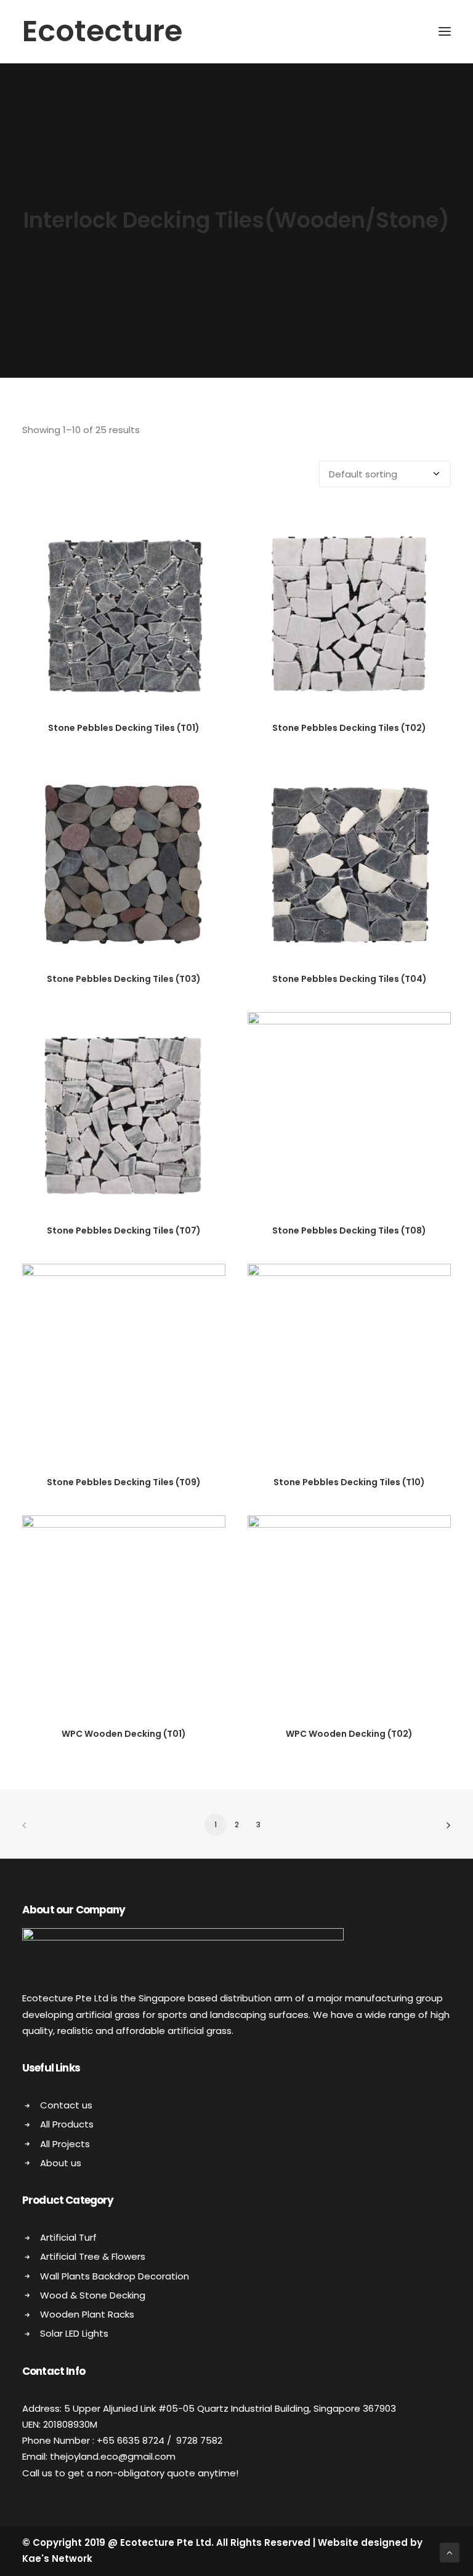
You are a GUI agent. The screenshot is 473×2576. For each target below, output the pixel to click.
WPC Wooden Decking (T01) (124, 1734)
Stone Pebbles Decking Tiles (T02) (349, 728)
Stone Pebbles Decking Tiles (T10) (349, 1482)
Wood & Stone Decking (93, 2295)
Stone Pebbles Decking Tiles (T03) (124, 979)
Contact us (66, 2105)
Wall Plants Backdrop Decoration (115, 2276)
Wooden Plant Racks (87, 2314)
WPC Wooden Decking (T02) (349, 1734)
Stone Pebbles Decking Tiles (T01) (124, 728)
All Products (67, 2124)
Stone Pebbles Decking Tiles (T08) (349, 1230)
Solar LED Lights (74, 2333)
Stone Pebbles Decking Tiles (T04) (350, 979)
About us (61, 2163)
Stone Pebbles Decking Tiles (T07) (124, 1230)
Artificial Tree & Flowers (93, 2256)
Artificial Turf (68, 2237)
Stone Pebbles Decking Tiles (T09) (124, 1482)
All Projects (65, 2144)
